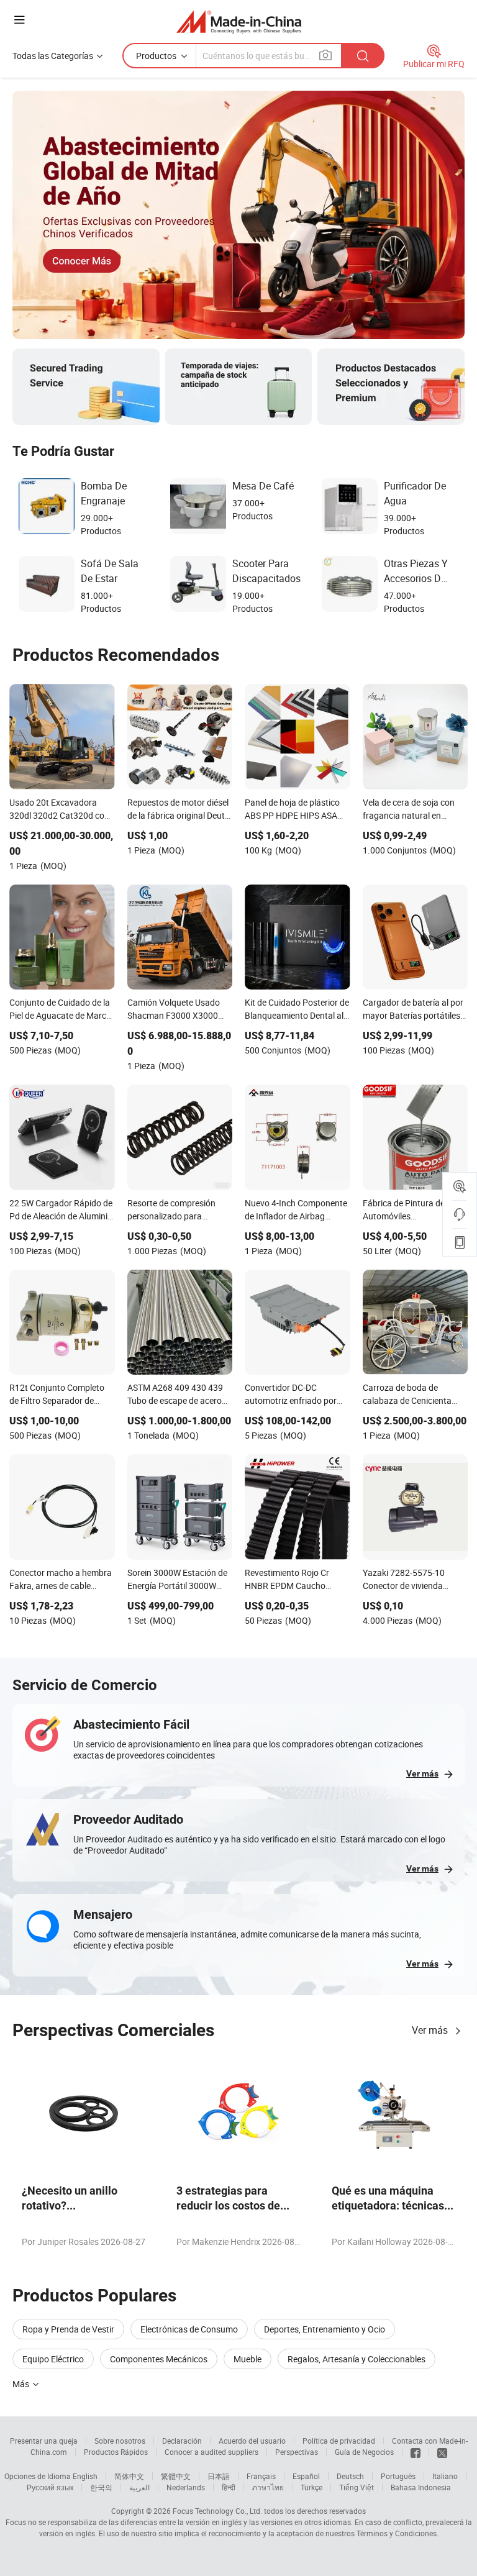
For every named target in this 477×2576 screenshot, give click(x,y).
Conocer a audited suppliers (211, 2452)
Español (306, 2476)
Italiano (445, 2476)
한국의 (101, 2487)
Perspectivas (297, 2452)
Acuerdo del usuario (252, 2441)
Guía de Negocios (364, 2452)
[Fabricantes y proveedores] (239, 21)
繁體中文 (176, 2476)
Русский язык (50, 2487)
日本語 (219, 2476)
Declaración (182, 2441)
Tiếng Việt (357, 2487)
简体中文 (129, 2476)
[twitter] (442, 2452)
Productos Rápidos (116, 2452)
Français (261, 2476)
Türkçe (311, 2487)
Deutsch (350, 2476)
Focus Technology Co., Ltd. (217, 2511)
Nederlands (186, 2487)
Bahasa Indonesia (421, 2487)
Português (398, 2476)
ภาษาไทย (268, 2487)
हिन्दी (229, 2487)
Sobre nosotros (120, 2441)
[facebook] (416, 2452)
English (85, 2476)
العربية (139, 2487)
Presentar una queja (44, 2441)
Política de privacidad (339, 2441)
